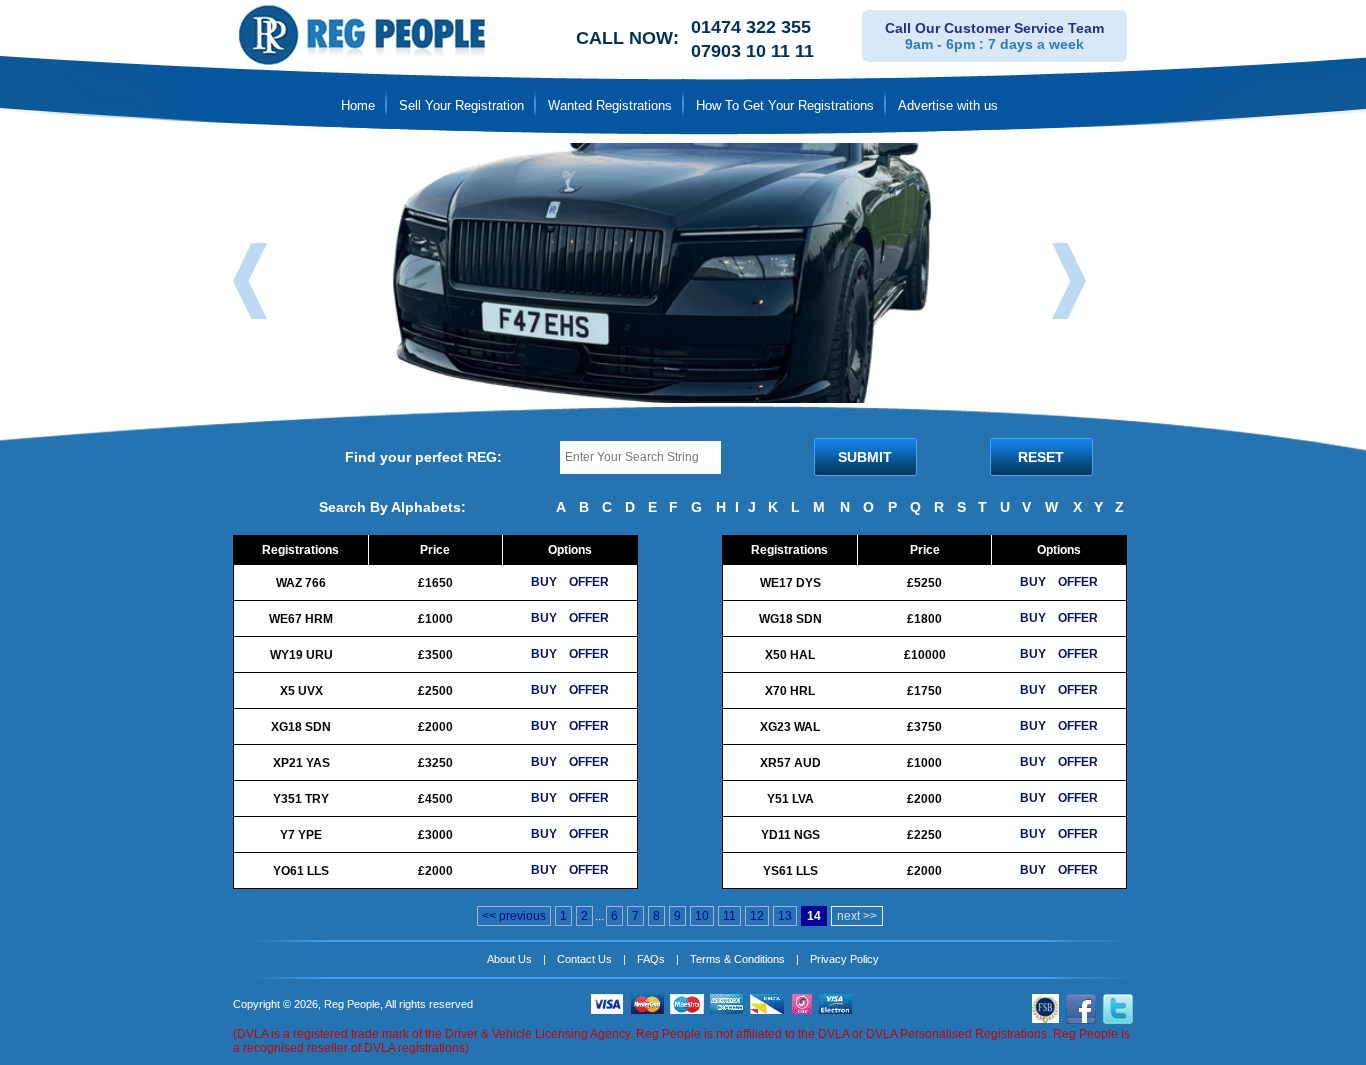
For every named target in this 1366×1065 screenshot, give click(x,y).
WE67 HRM (301, 619)
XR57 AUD (790, 763)
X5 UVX (301, 691)
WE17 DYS (790, 583)
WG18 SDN (790, 619)
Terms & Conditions (737, 959)
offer (589, 582)
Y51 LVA (790, 799)
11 (729, 916)
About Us (509, 959)
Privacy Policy (844, 959)
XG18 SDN (301, 727)
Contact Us (584, 959)
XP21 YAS (301, 763)
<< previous (514, 916)
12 (757, 916)
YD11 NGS (790, 835)
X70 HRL (790, 691)
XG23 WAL (790, 727)
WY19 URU (301, 655)
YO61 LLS (301, 871)
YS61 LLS (790, 871)
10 (702, 916)
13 (785, 916)
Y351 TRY (301, 799)
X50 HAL (790, 655)
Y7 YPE (301, 835)
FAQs (651, 959)
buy (544, 582)
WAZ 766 (301, 583)
